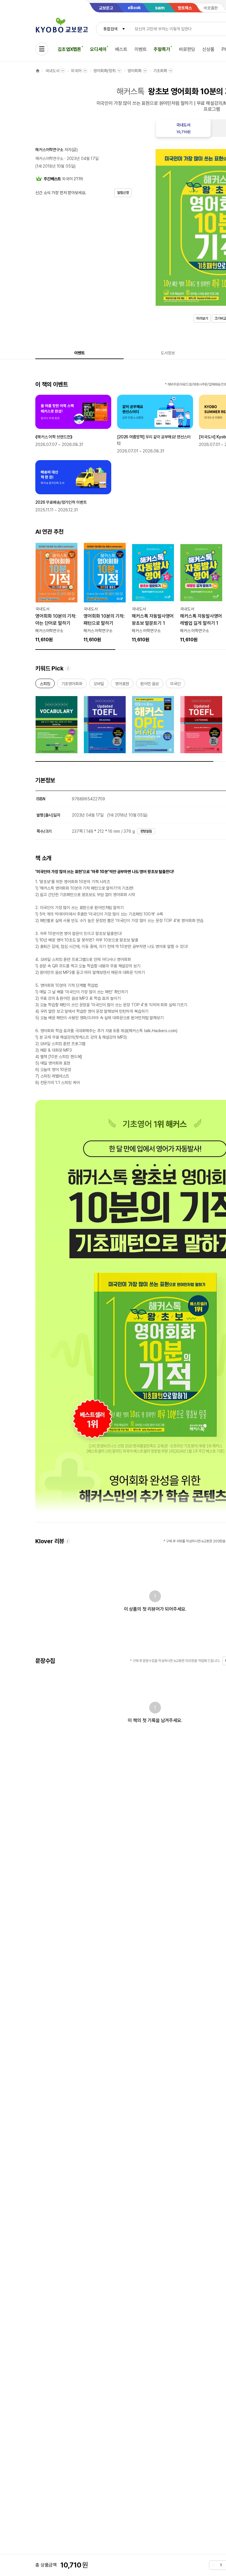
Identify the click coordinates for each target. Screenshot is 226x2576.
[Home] (38, 71)
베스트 (121, 49)
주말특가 (162, 49)
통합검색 (110, 29)
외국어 (76, 71)
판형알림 (146, 831)
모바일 (99, 685)
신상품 (208, 49)
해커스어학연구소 (49, 150)
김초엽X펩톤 (69, 49)
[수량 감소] (214, 2565)
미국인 (175, 685)
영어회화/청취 (104, 71)
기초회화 (160, 71)
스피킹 (45, 685)
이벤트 (141, 49)
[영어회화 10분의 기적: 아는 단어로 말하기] (56, 593)
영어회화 (134, 71)
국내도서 (52, 71)
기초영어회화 (72, 685)
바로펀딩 (187, 49)
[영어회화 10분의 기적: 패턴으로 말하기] (105, 593)
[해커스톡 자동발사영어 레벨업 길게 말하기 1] (201, 593)
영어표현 (122, 685)
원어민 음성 (150, 685)
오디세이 (98, 49)
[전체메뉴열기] (42, 49)
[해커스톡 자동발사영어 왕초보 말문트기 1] (153, 593)
